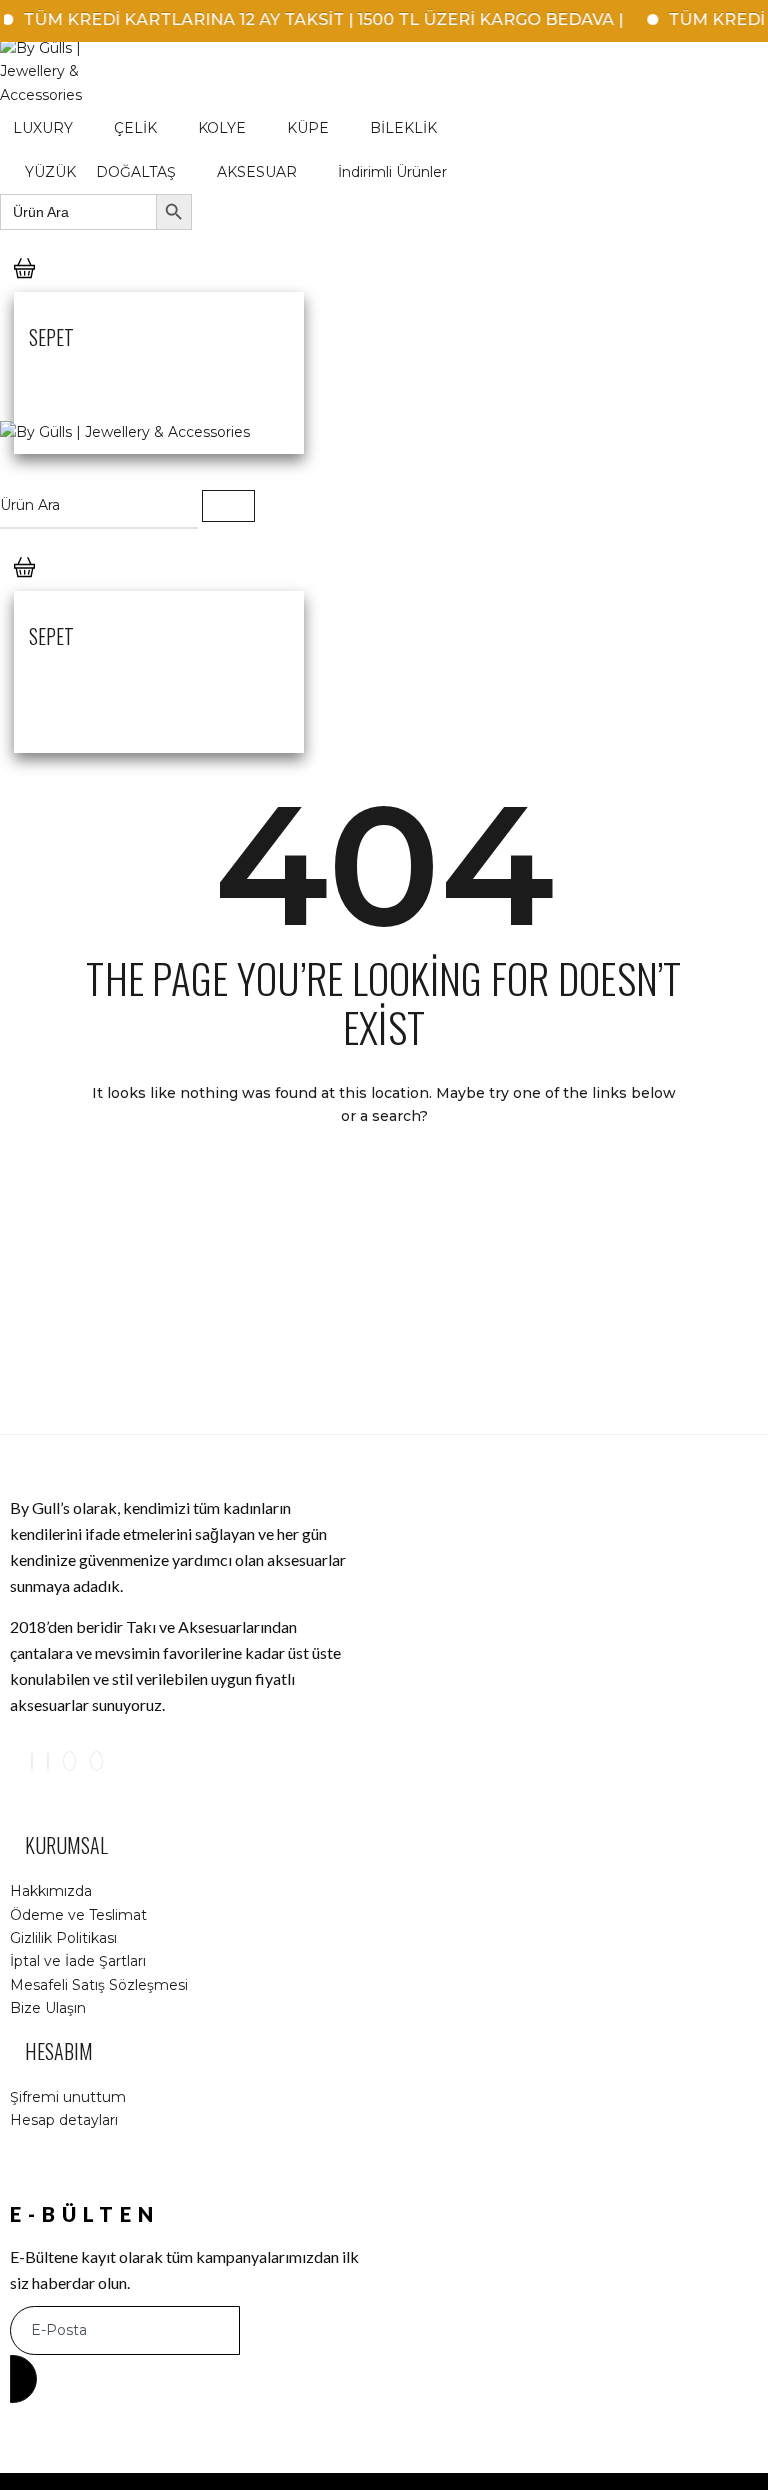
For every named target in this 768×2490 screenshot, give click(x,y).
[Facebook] (48, 1761)
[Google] (69, 1761)
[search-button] (228, 506)
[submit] (23, 2379)
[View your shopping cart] (24, 288)
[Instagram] (32, 1761)
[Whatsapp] (96, 1761)
